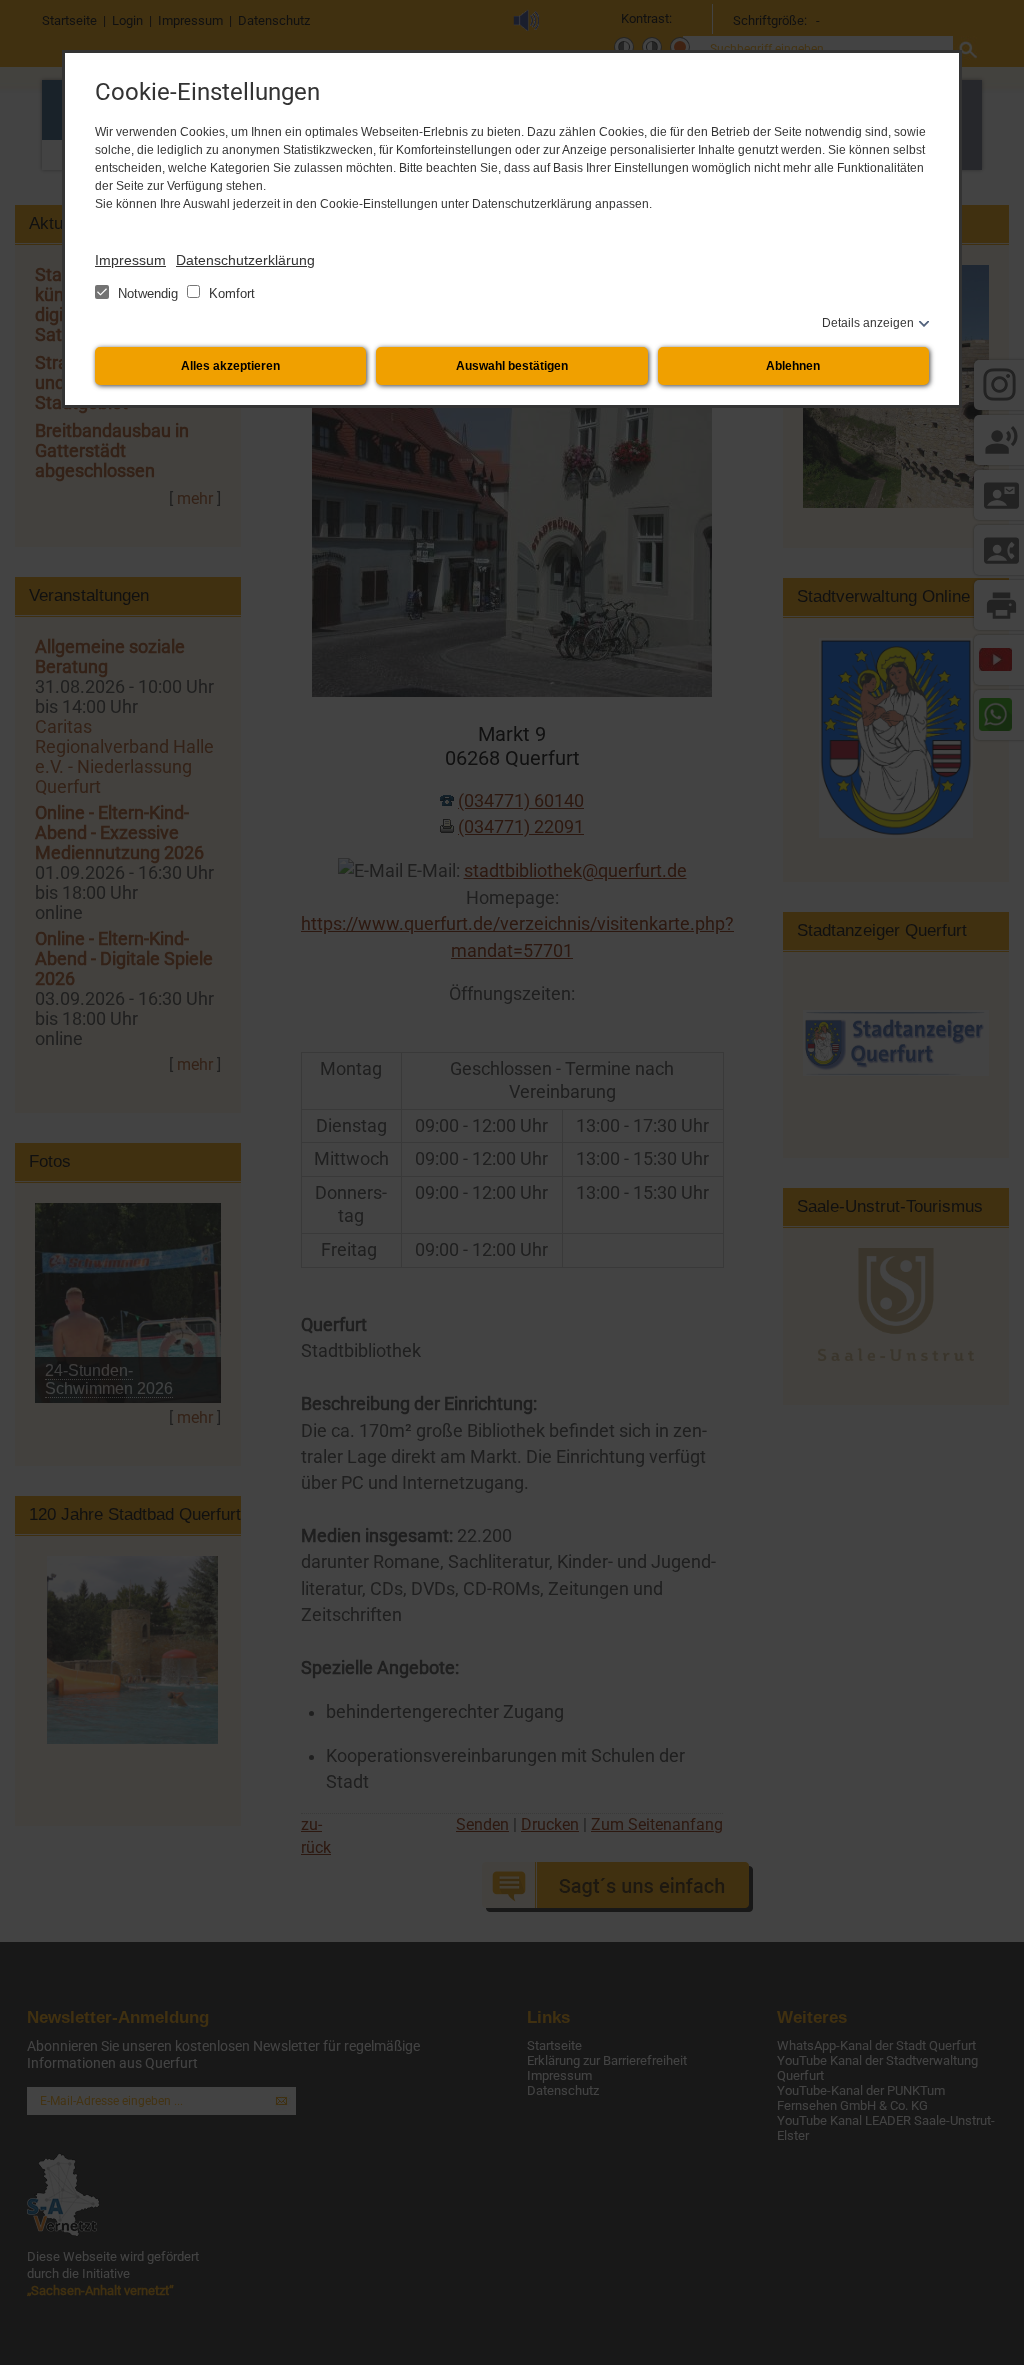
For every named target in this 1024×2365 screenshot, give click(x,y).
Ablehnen (793, 366)
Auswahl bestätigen (512, 366)
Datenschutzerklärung (245, 260)
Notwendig (148, 293)
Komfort (230, 293)
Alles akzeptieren (230, 366)
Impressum (130, 260)
